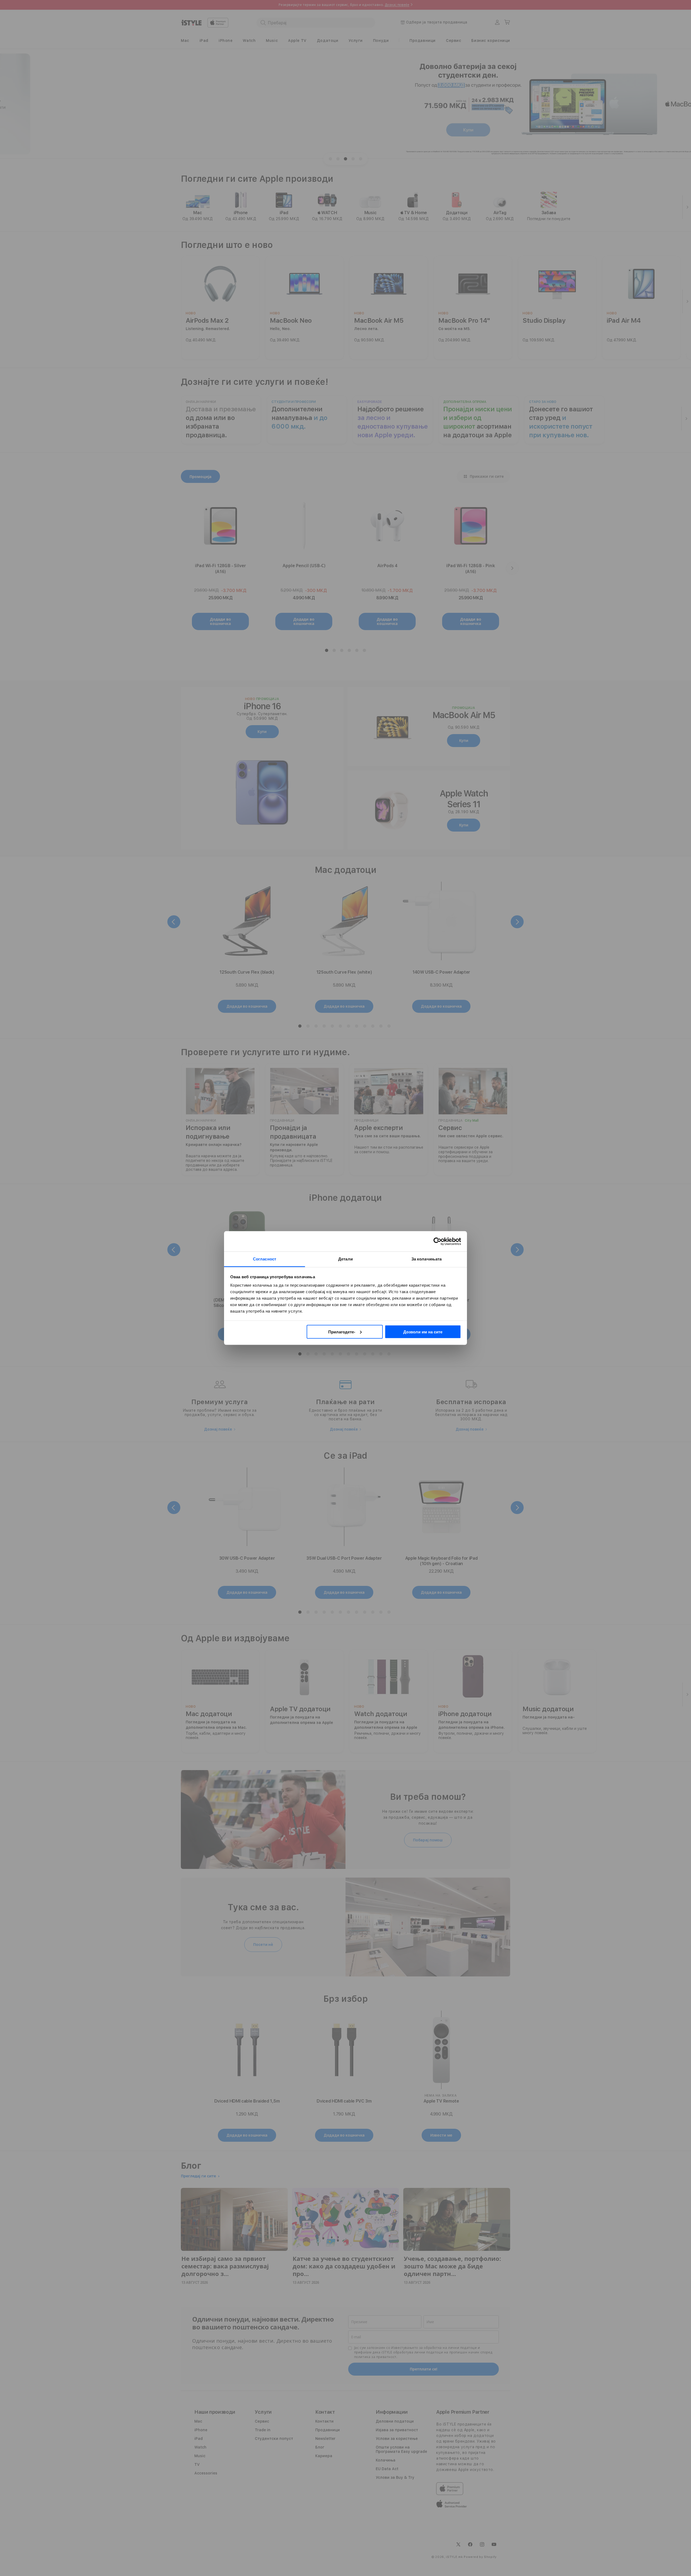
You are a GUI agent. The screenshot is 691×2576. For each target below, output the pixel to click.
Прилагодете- (342, 1332)
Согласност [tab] (265, 1259)
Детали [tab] (345, 1259)
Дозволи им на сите (423, 1332)
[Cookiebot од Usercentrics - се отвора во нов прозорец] (437, 1241)
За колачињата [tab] (426, 1259)
